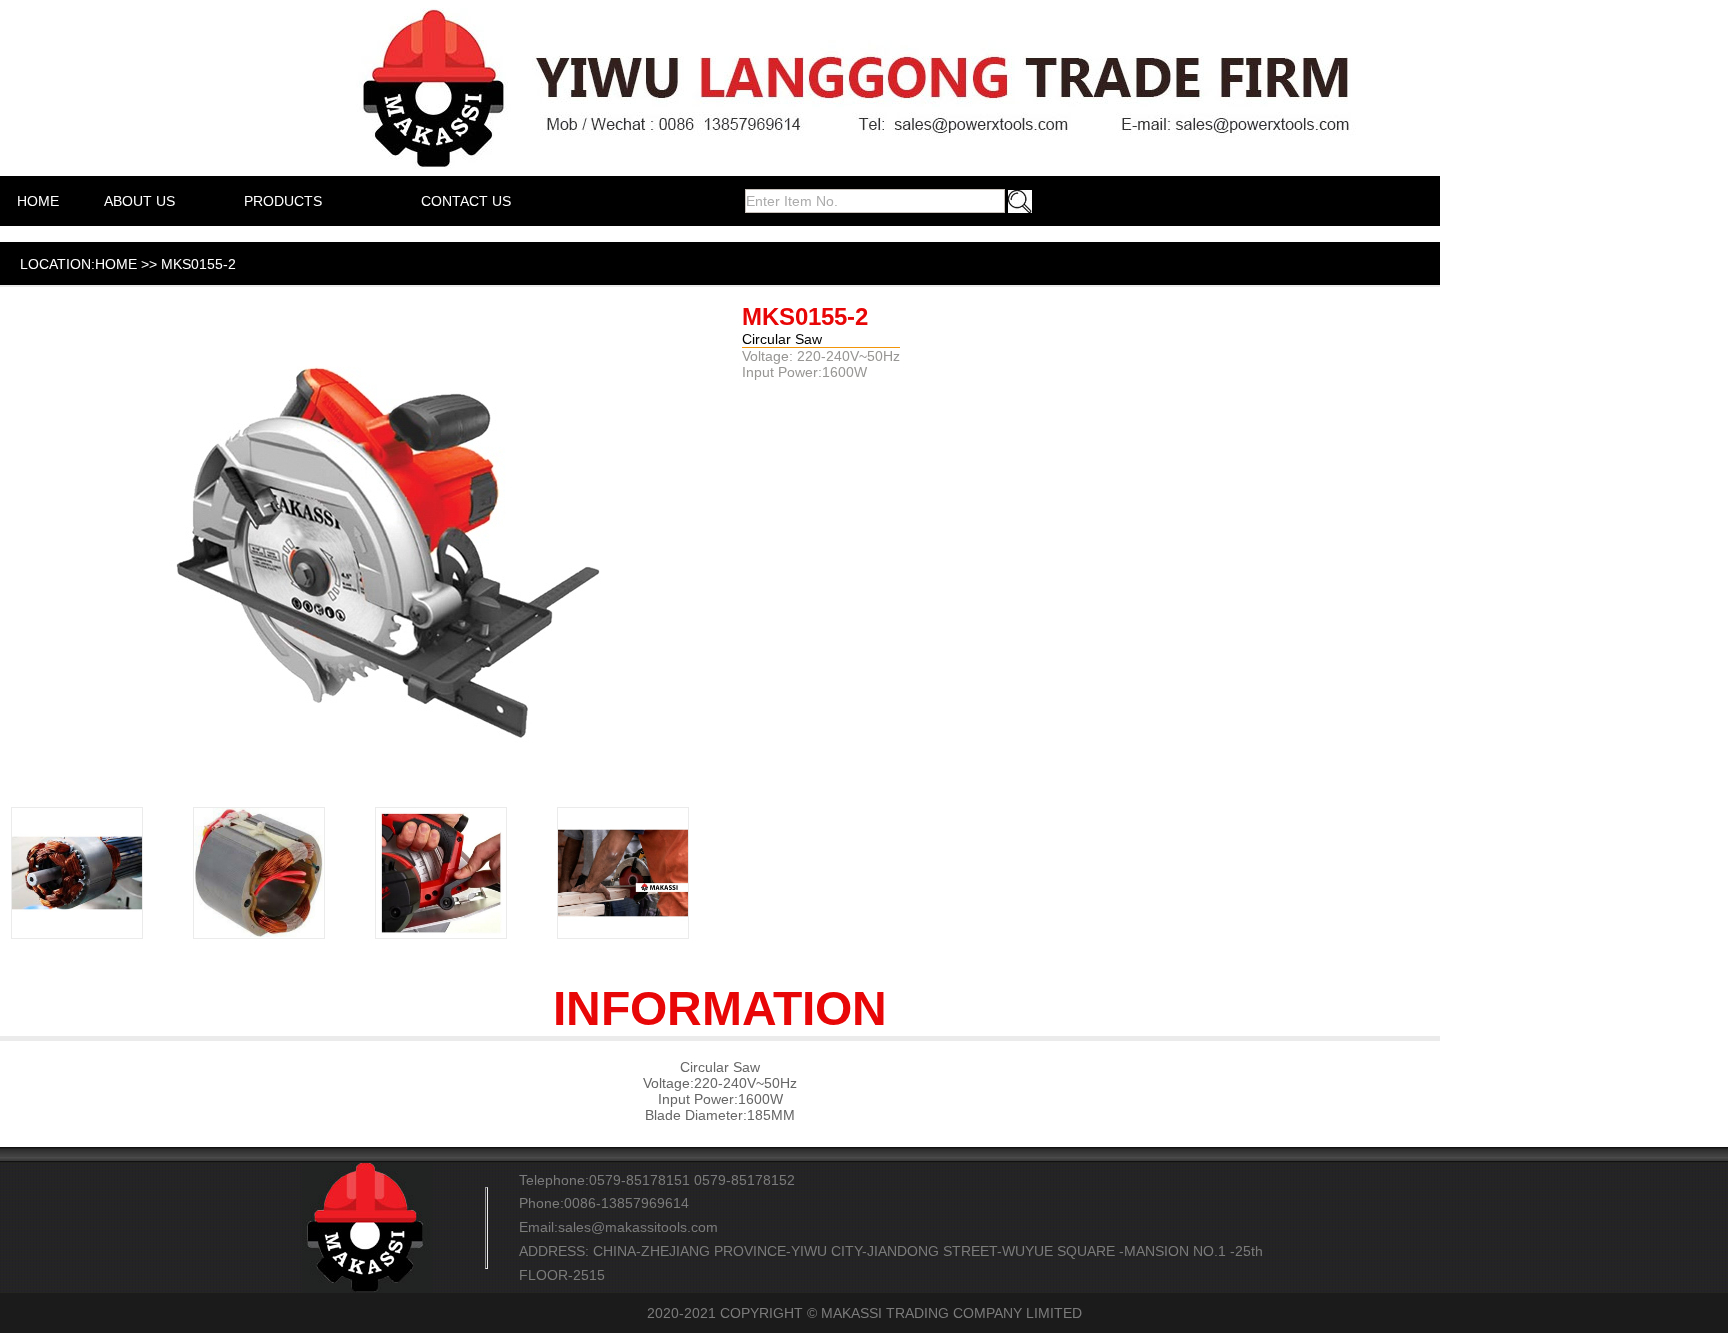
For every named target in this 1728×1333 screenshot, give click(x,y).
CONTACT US (466, 201)
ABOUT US (139, 201)
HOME (38, 201)
